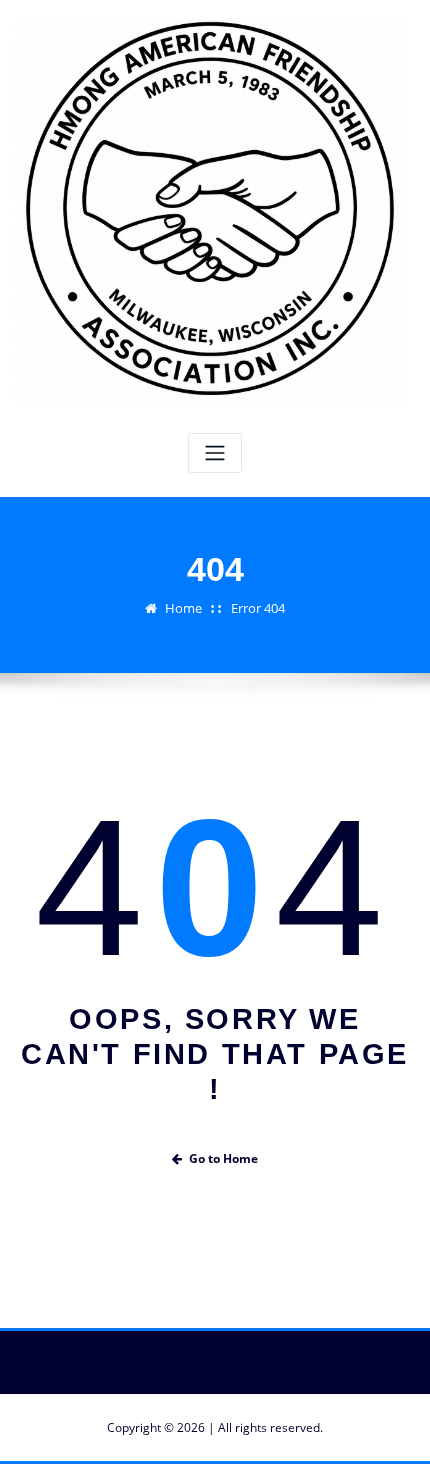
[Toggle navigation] (215, 453)
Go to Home (223, 1158)
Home (183, 608)
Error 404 (258, 608)
